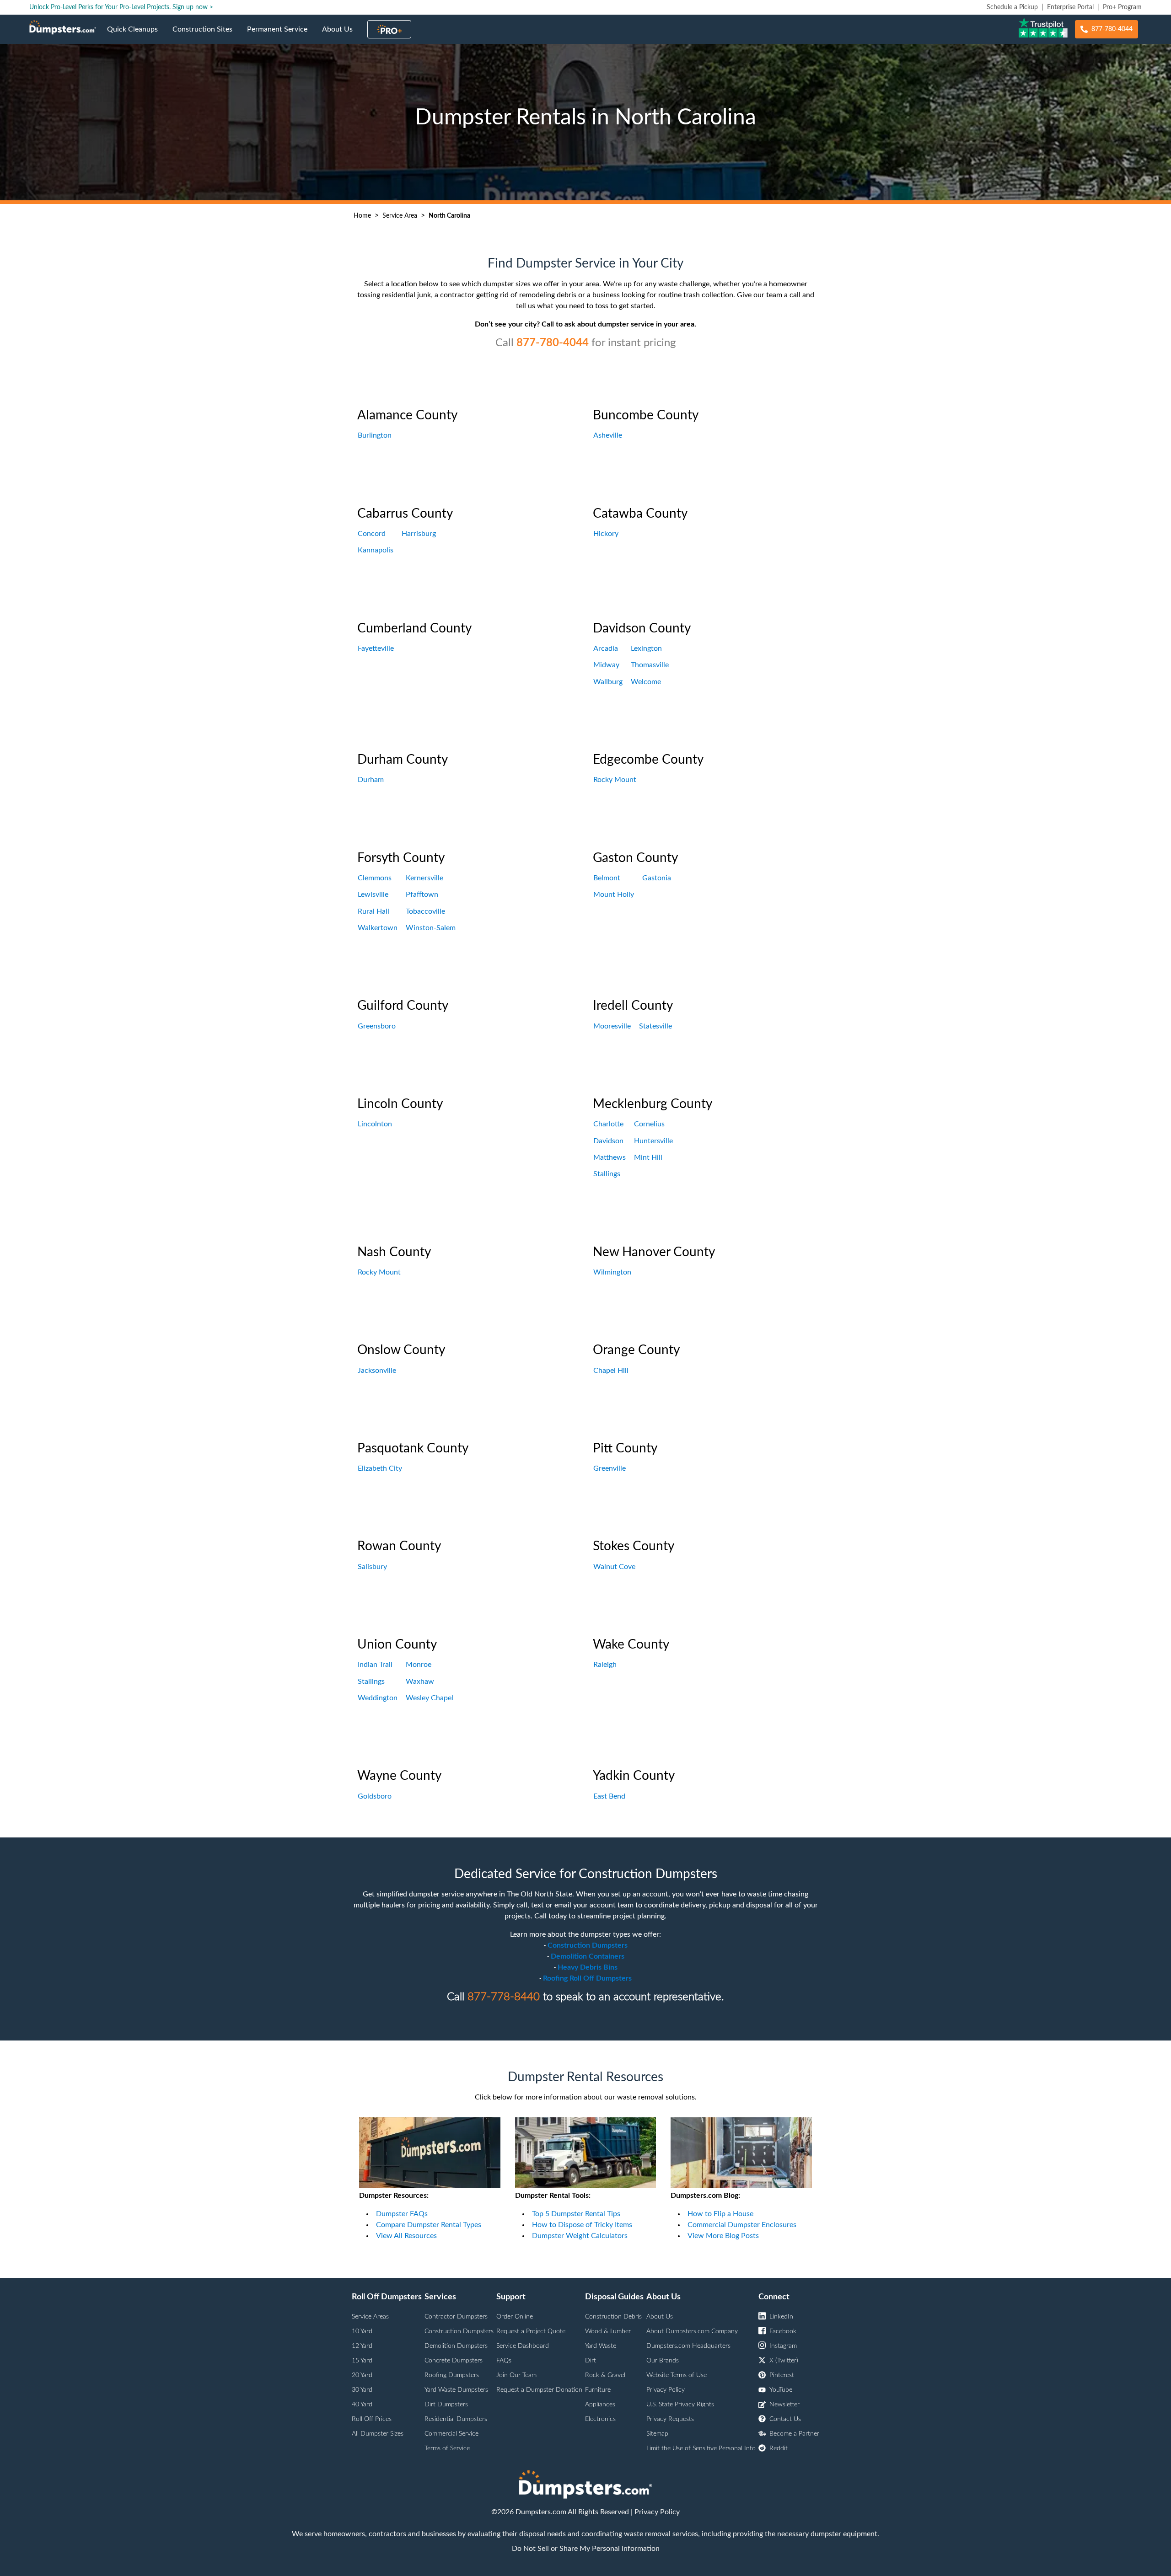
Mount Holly (614, 894)
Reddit (779, 2448)
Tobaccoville (425, 911)
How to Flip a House (720, 2214)
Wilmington (612, 1272)
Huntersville (653, 1141)
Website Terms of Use (677, 2375)
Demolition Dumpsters (456, 2346)
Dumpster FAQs (402, 2214)
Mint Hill (648, 1157)
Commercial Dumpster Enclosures (742, 2225)
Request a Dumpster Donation (539, 2390)
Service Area (400, 216)
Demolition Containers (588, 1956)
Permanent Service (281, 35)
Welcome (646, 682)
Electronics (600, 2419)
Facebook (783, 2331)
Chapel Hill (611, 1371)
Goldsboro (375, 1796)
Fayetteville (376, 648)
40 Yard (362, 2405)
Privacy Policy (666, 2390)
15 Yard (362, 2361)
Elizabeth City (380, 1468)
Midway (606, 665)
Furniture (598, 2390)
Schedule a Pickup (1012, 7)
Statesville (655, 1026)
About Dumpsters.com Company (692, 2331)
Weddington (378, 1698)
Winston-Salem (431, 928)
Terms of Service (447, 2448)
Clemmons (375, 878)
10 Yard (362, 2331)
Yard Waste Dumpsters (456, 2390)
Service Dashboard (523, 2346)
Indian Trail (375, 1665)
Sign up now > (193, 7)
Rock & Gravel (605, 2375)
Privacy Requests (670, 2419)
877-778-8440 (504, 1997)
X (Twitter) (784, 2361)
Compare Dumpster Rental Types (429, 2225)
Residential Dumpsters (456, 2419)
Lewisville (373, 894)
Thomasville (650, 665)
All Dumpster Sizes (378, 2434)
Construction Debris (613, 2317)
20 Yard (362, 2375)
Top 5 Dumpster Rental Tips (576, 2214)
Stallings (607, 1174)
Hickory (606, 534)
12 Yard (362, 2346)
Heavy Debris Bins (588, 1967)
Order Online (515, 2317)
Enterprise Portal (1070, 7)
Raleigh (605, 1665)
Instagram (783, 2346)
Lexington (646, 648)
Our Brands (663, 2361)
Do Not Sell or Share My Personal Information (586, 2549)
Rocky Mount (615, 780)
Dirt (591, 2361)
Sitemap (657, 2434)
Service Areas (370, 2317)
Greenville (610, 1468)
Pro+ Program (1122, 7)
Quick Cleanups (136, 35)
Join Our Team (516, 2375)
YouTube (781, 2390)
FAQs (504, 2361)
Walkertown (378, 928)
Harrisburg (419, 534)
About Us (341, 35)
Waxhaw (420, 1682)
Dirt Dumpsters (446, 2405)
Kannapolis (376, 550)
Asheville (608, 435)
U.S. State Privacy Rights (680, 2405)
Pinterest (782, 2375)
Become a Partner (794, 2434)
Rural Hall (373, 911)
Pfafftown (422, 894)
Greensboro (377, 1026)
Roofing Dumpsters (452, 2375)
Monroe (419, 1665)
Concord (372, 534)
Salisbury (372, 1567)
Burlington (375, 435)
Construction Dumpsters (588, 1945)
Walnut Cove (614, 1567)
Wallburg (608, 682)
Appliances (600, 2405)
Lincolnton (375, 1124)
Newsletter (784, 2405)
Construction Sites (206, 35)
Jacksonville (377, 1371)
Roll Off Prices (372, 2419)
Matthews (610, 1157)
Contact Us (785, 2419)
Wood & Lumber (608, 2331)
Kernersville (424, 878)
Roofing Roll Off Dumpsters (587, 1978)
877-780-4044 (1112, 29)
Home (362, 216)
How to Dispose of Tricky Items (582, 2225)
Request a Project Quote (531, 2331)
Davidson (608, 1141)
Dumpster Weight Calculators (580, 2236)
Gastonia (657, 878)
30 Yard (362, 2390)
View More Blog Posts (723, 2236)
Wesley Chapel (430, 1698)
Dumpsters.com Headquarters (688, 2346)
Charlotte (608, 1124)
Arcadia (606, 648)
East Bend (609, 1796)
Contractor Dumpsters (456, 2317)
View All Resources (406, 2236)
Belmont (607, 878)
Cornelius (649, 1124)
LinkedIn (781, 2317)
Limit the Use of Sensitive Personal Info (701, 2448)
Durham (371, 780)
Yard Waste (601, 2346)
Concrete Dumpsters (454, 2361)
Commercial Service (451, 2434)
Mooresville (612, 1026)
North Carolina (449, 216)
